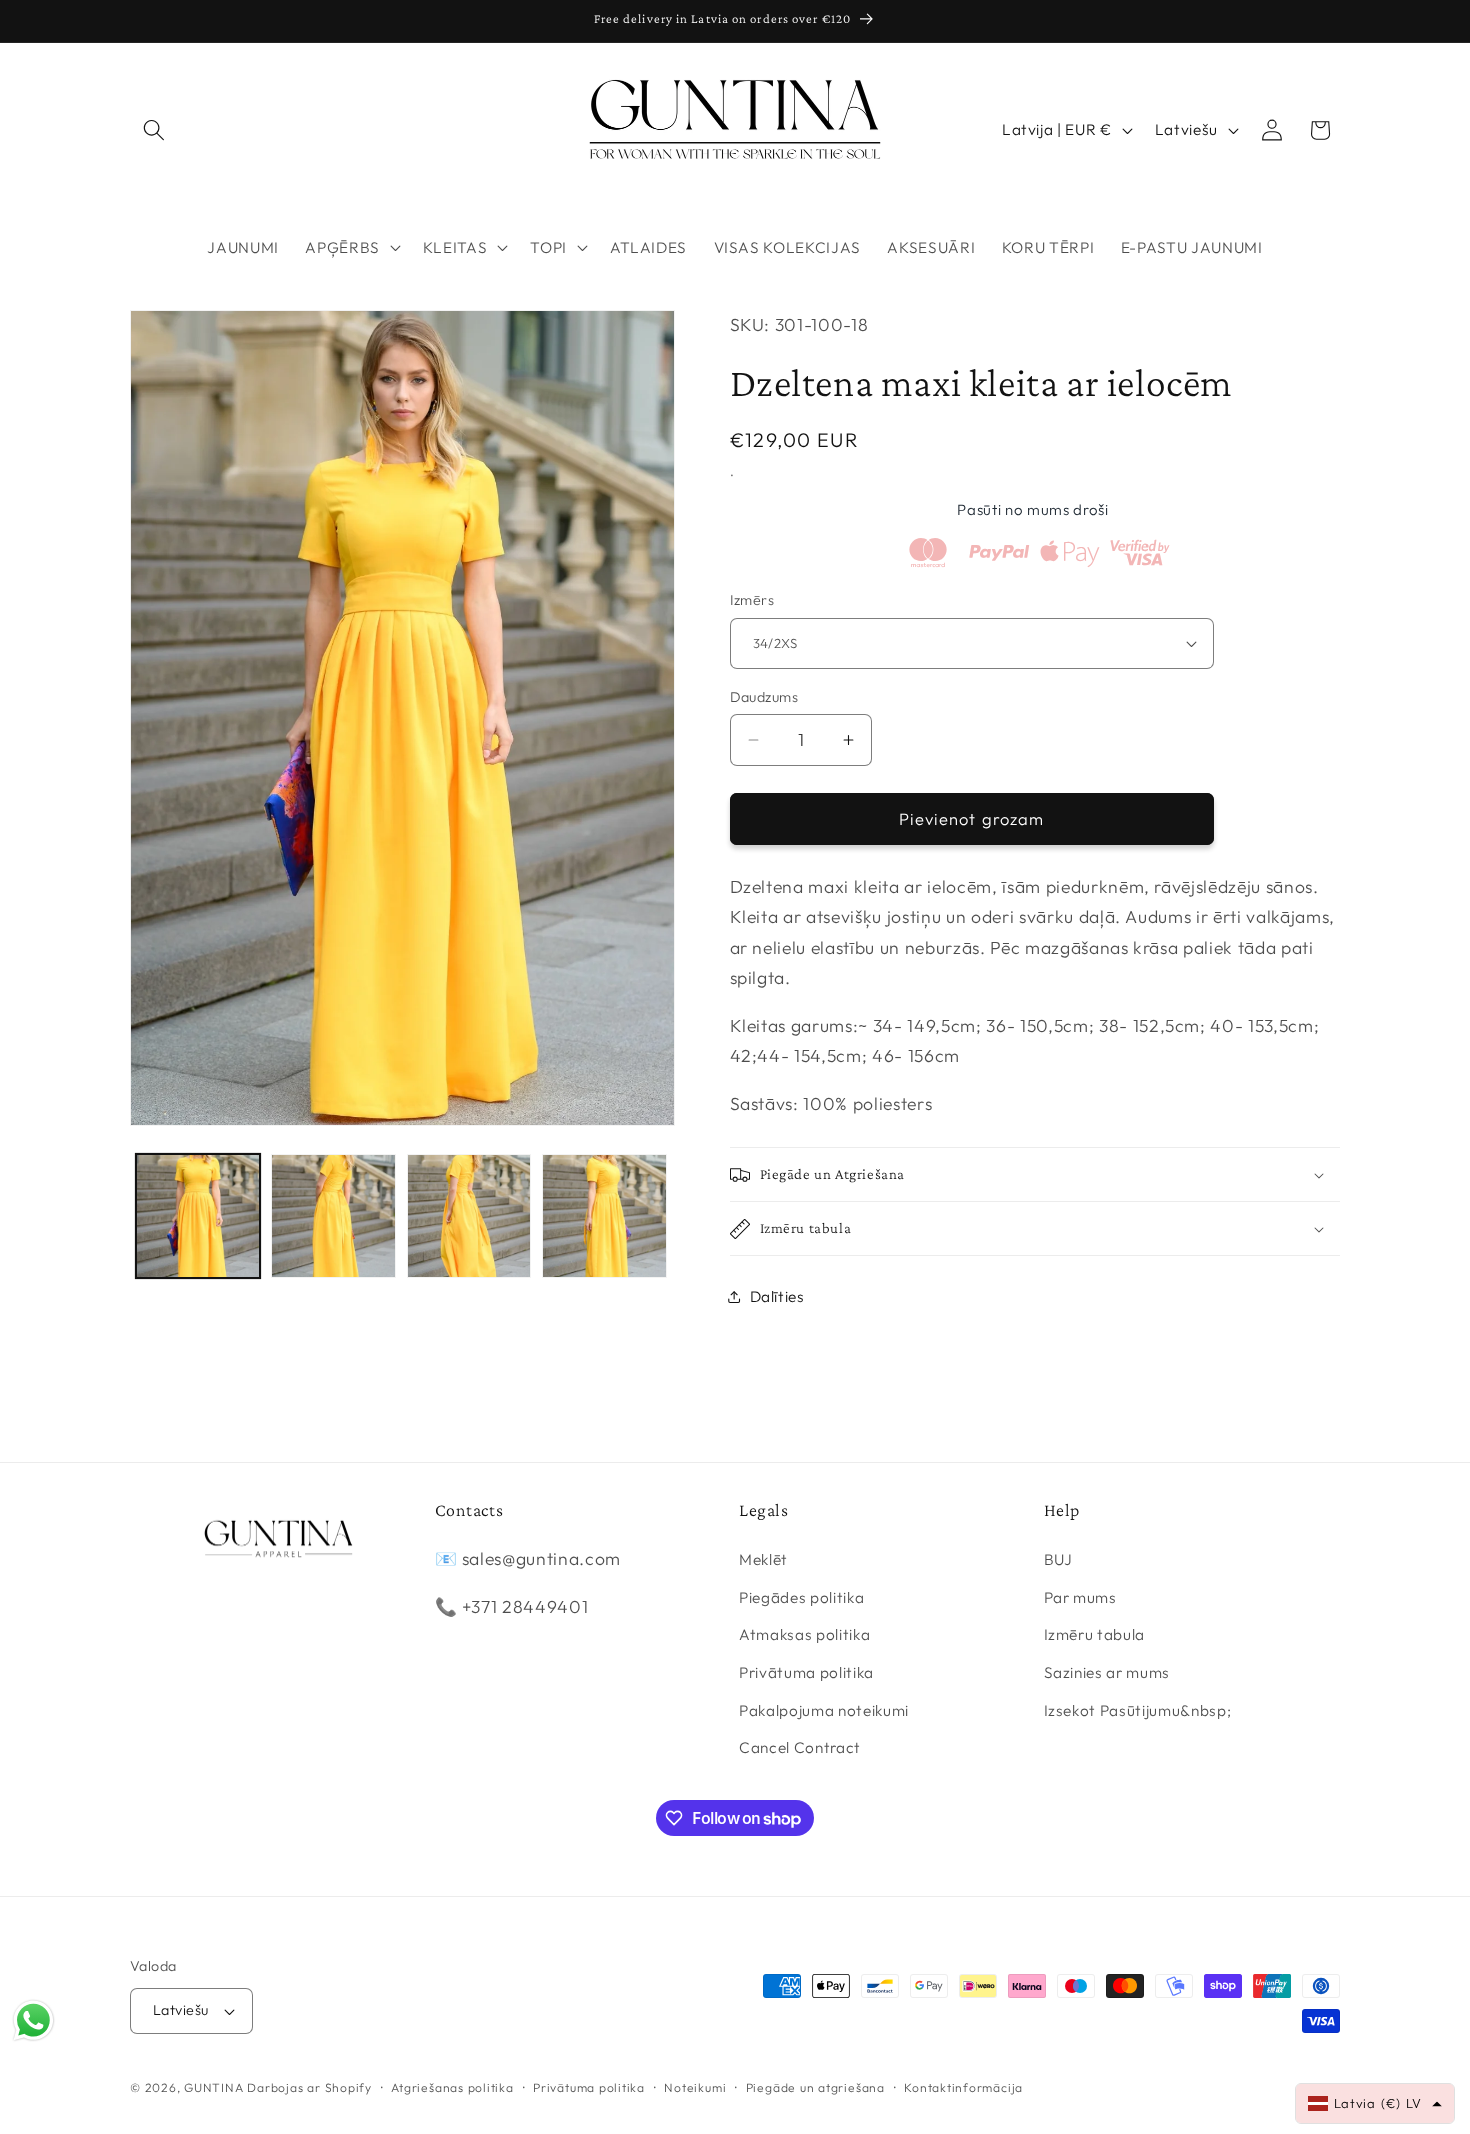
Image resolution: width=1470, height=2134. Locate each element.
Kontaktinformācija (963, 2087)
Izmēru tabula (1095, 1634)
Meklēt (763, 1559)
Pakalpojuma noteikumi (824, 1710)
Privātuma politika (806, 1672)
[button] (154, 130)
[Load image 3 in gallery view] (469, 1216)
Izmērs (752, 600)
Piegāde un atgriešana (815, 2087)
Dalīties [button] (777, 1296)
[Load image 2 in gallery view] (333, 1216)
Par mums (1080, 1597)
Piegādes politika (801, 1597)
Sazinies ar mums (1107, 1672)
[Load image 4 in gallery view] (604, 1216)
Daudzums (764, 697)
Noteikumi (695, 2087)
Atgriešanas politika (452, 2087)
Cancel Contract (800, 1747)
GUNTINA (213, 2087)
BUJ (1058, 1559)
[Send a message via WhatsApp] (33, 2020)
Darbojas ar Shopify (309, 2087)
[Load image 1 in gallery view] (198, 1216)
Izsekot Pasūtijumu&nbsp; (1138, 1710)
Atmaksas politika (804, 1634)
